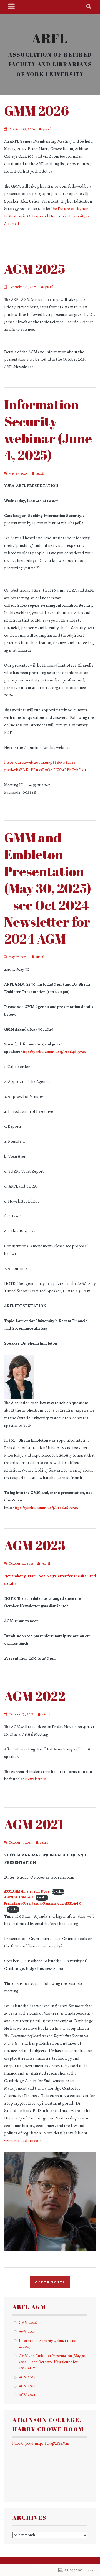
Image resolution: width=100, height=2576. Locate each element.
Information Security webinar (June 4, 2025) (48, 430)
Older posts (50, 2282)
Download (58, 1891)
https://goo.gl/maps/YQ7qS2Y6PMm (41, 2443)
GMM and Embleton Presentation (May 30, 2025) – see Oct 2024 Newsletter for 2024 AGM (48, 888)
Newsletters (35, 1779)
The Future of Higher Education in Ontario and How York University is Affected (47, 216)
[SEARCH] (89, 7)
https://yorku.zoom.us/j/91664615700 (54, 1052)
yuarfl (47, 129)
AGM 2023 (35, 1545)
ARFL (50, 38)
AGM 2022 (35, 1696)
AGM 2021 (34, 1824)
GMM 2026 (37, 111)
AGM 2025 (35, 269)
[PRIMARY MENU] (12, 7)
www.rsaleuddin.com (23, 2141)
